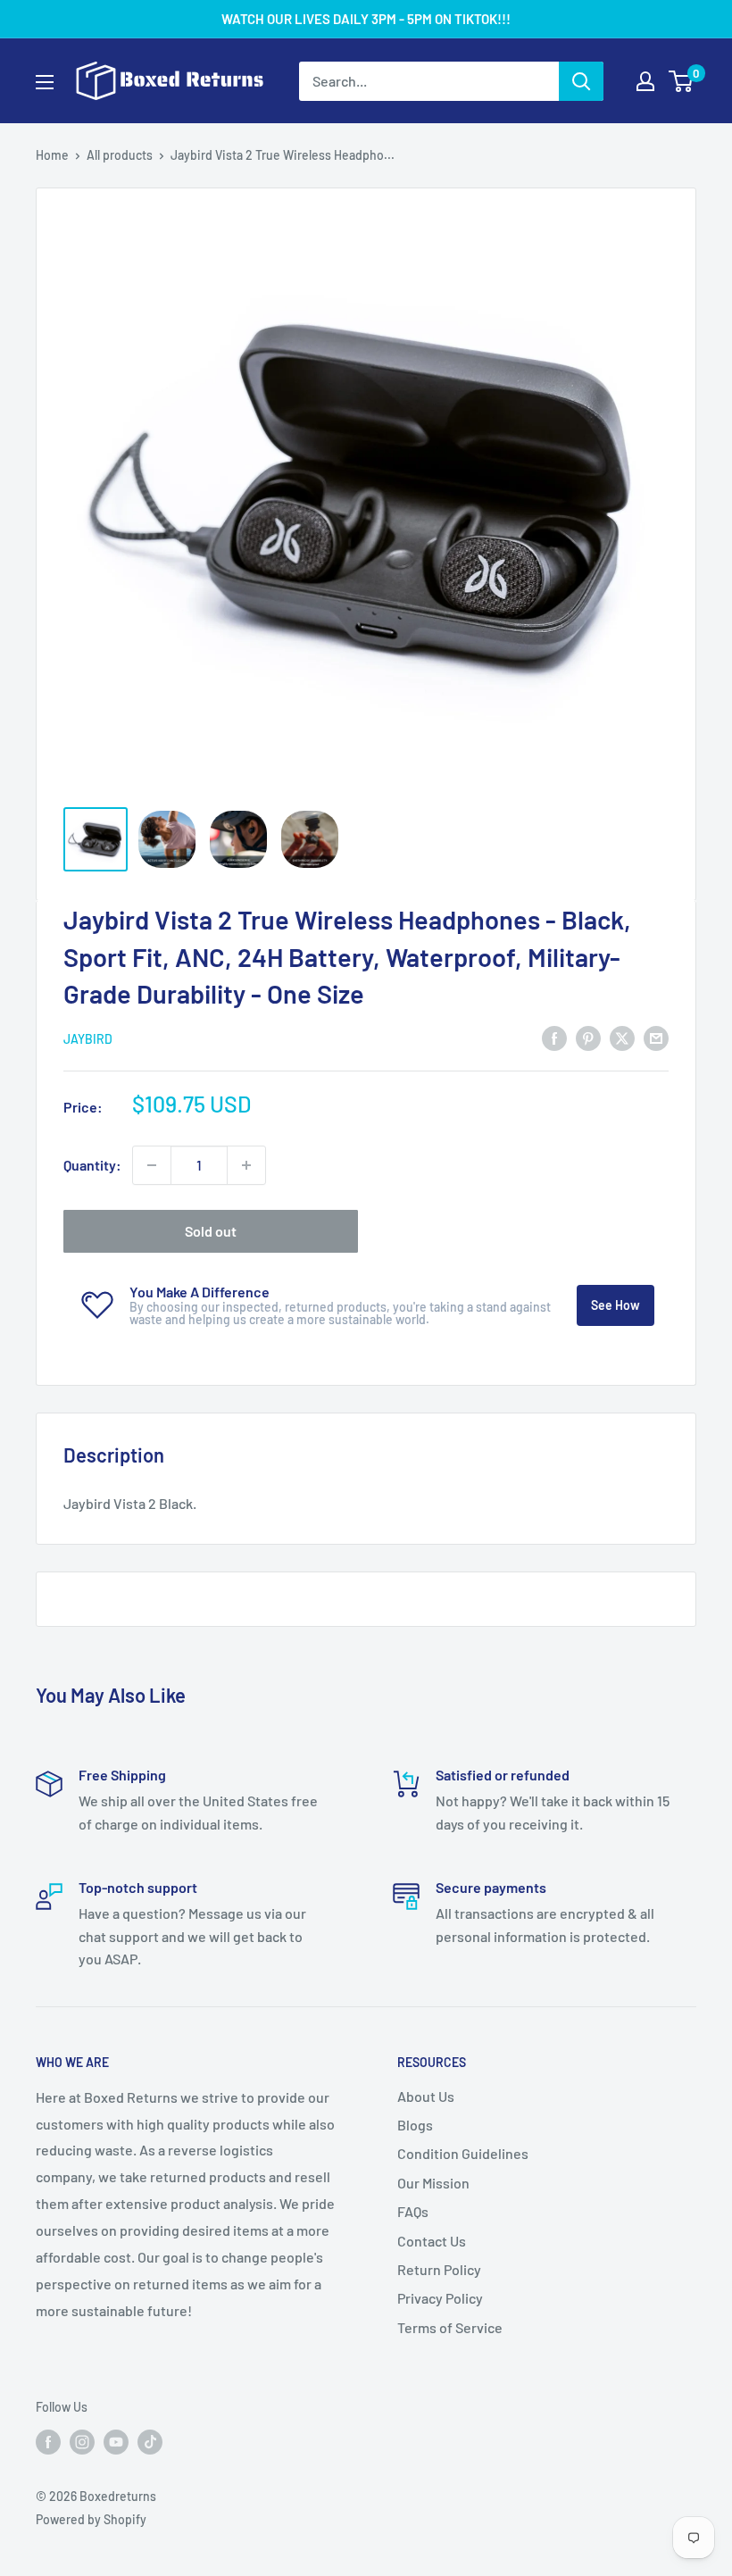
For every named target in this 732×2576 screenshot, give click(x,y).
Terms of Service (450, 2327)
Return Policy (439, 2269)
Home (52, 155)
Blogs (415, 2125)
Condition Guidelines (463, 2153)
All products (120, 155)
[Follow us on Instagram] (82, 2442)
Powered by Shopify (91, 2519)
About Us (426, 2096)
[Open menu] (45, 82)
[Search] (581, 81)
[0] (682, 81)
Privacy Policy (440, 2298)
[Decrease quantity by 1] (152, 1165)
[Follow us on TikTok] (150, 2442)
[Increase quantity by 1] (246, 1165)
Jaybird (88, 1039)
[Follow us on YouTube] (116, 2442)
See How (616, 1305)
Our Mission (433, 2183)
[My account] (645, 81)
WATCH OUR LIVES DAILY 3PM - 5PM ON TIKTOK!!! (366, 19)
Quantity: (92, 1165)
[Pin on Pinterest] (588, 1037)
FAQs (413, 2211)
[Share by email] (656, 1037)
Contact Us (432, 2241)
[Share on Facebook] (554, 1037)
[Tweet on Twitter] (622, 1037)
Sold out (211, 1231)
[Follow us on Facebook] (48, 2442)
